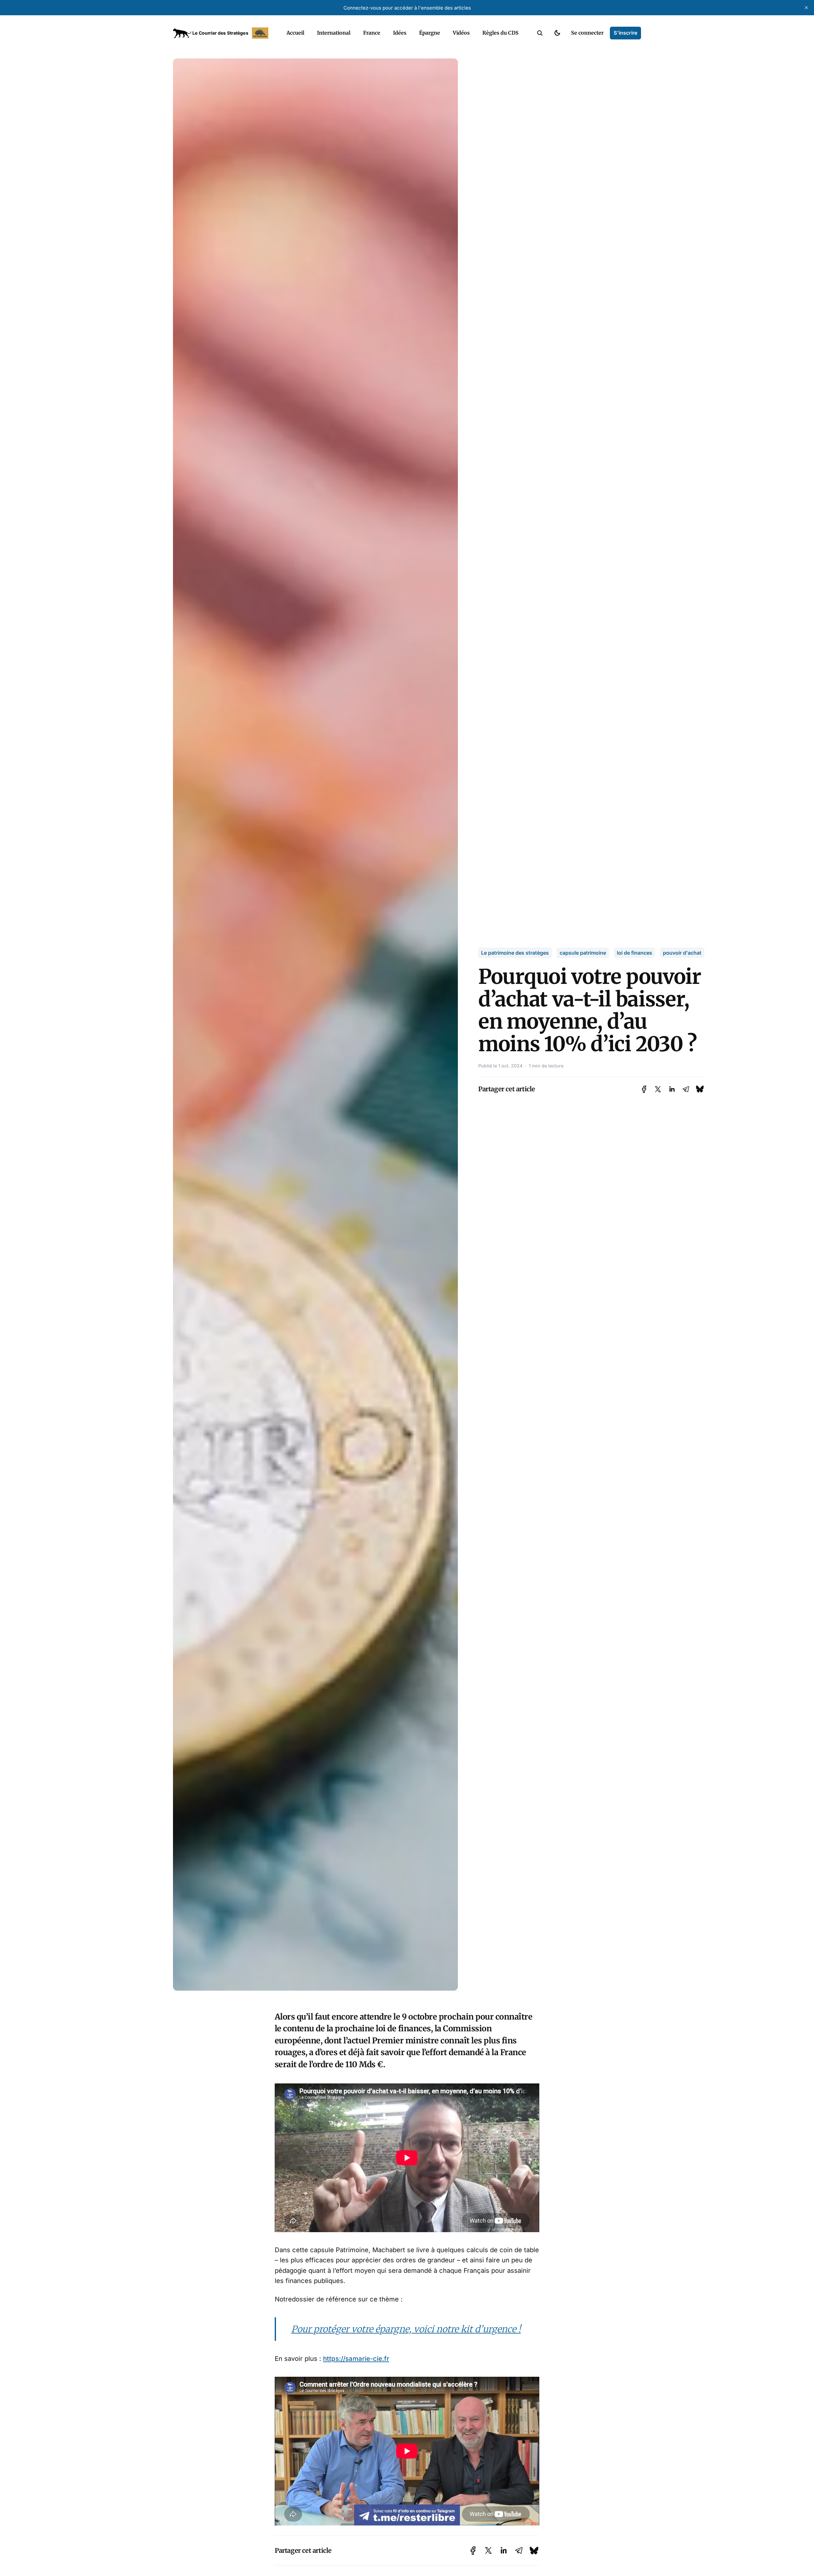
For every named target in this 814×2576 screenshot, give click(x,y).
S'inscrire (625, 33)
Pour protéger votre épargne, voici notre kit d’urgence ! (406, 2329)
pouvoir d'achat (682, 953)
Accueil (295, 33)
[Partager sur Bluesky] (700, 1089)
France (372, 33)
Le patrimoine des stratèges (515, 953)
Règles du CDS (500, 33)
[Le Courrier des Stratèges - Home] (223, 33)
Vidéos (461, 33)
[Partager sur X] (658, 1089)
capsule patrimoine (583, 953)
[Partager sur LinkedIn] (672, 1089)
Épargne (430, 33)
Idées (400, 33)
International (334, 33)
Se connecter (587, 33)
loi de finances (635, 953)
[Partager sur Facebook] (644, 1089)
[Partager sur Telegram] (686, 1089)
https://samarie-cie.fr (356, 2358)
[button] (540, 33)
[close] (806, 8)
